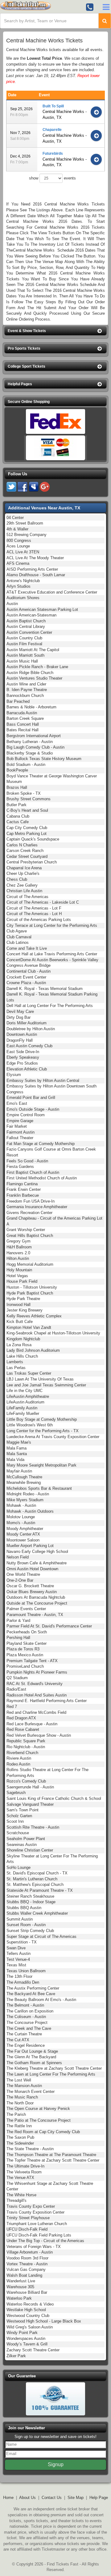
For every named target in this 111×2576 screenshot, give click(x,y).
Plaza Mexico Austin (25, 1655)
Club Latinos (18, 942)
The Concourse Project (27, 2023)
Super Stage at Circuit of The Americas (41, 1936)
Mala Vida (15, 1460)
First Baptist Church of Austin (33, 1172)
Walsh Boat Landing (24, 2275)
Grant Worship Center (26, 1230)
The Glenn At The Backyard (31, 2057)
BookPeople (17, 770)
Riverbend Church (22, 1753)
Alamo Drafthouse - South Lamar (36, 575)
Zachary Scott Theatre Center (33, 2350)
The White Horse (21, 2195)
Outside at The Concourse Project (37, 1603)
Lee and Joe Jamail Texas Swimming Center (46, 1385)
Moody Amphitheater (25, 1529)
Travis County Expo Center (31, 2206)
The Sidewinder (20, 2143)
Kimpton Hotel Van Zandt (29, 1327)
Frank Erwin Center (24, 1189)
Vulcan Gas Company (26, 2269)
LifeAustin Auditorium (25, 1402)
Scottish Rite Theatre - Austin (33, 1827)
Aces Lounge (18, 546)
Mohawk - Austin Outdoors (30, 1511)
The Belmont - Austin (25, 2005)
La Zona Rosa (19, 1345)
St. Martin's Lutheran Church (32, 1879)
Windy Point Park (22, 2333)
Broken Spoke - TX (24, 793)
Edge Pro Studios (22, 1063)
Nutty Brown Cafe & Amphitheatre (37, 1563)
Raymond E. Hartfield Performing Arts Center (47, 1701)
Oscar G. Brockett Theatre (30, 1586)
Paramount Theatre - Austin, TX (35, 1615)
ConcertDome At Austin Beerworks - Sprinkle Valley (52, 960)
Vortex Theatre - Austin (27, 2264)
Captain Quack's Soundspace (33, 839)
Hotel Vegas (17, 1276)
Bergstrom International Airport (34, 736)
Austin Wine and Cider (26, 684)
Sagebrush (16, 1793)
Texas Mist (16, 1965)
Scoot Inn (15, 1821)
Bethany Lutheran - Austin (30, 742)
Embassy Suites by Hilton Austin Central (43, 1081)
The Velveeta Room (24, 2172)
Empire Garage (20, 1121)
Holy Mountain (19, 1270)
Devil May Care (20, 1011)
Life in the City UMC (25, 1391)
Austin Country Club (24, 638)
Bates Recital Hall (23, 730)
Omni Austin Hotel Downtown (32, 1569)
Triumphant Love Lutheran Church (37, 2224)
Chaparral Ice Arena (24, 868)
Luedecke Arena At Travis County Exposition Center (53, 1437)
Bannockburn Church (25, 696)
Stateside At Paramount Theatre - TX (40, 1890)
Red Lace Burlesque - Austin (32, 1724)
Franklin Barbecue (23, 1195)
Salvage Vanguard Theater (30, 1804)
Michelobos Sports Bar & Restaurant (39, 1488)
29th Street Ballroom (25, 523)
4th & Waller (17, 529)
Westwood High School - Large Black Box (44, 2321)
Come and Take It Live (27, 948)
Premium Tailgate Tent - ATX (32, 1661)
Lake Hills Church (22, 1356)
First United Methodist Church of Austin (42, 1178)
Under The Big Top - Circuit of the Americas (45, 2241)
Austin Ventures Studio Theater (34, 678)
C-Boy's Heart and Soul (27, 810)
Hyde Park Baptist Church (30, 1293)
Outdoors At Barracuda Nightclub (36, 1597)
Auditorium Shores (23, 598)
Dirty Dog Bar (18, 1017)
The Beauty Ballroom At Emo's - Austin (41, 2000)
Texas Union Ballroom (26, 1971)
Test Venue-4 (18, 1959)
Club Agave (17, 931)
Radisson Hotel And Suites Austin (37, 1695)
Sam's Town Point (23, 1810)
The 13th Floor (19, 1976)
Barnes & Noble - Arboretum (31, 707)
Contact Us (52, 2498)
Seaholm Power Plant (26, 1839)
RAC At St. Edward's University (35, 1684)
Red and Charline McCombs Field (36, 1712)
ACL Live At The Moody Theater (35, 558)
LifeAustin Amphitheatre (28, 1396)
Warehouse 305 (20, 2287)
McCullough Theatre (24, 1477)
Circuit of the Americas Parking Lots (39, 920)
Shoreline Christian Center (30, 1850)
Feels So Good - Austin (27, 1161)
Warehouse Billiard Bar (27, 2292)
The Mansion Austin (24, 2086)
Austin (12, 604)
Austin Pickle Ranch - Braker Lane (37, 667)
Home (8, 2498)
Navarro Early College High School (37, 1552)
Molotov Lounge (21, 1517)
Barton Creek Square (25, 718)
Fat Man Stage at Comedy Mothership (41, 1144)
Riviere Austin (19, 1758)
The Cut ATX (18, 2040)
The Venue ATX (20, 2178)
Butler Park (16, 805)
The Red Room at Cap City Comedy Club (43, 2132)
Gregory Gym (18, 1241)
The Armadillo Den (23, 1982)
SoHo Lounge (18, 1867)
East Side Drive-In (23, 1052)
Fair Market (17, 1126)
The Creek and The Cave (29, 2028)
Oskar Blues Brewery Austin (32, 1592)
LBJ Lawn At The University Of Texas (40, 1379)
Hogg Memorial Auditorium (30, 1264)
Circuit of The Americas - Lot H (34, 914)
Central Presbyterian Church (32, 862)
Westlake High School (26, 2310)
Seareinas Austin (22, 1845)
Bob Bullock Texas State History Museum (44, 759)
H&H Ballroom (19, 1247)
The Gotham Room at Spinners (34, 2063)
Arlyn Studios (18, 586)
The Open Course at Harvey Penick (38, 2109)
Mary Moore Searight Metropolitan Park (41, 1465)
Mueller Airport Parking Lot (30, 1546)
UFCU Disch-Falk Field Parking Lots (39, 2235)
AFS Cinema (18, 563)
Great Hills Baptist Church (30, 1236)
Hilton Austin (18, 1258)
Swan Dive (16, 1948)
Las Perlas (16, 1368)
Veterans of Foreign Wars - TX (34, 2247)
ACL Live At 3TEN (23, 552)
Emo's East (17, 1103)
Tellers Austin (18, 1954)
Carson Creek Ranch (25, 851)
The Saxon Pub (20, 2137)
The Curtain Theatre (24, 2034)
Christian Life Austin (24, 891)
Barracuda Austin (22, 713)
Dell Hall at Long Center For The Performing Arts (50, 1006)
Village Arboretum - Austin (30, 2252)
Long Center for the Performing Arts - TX (43, 1431)
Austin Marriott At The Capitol (33, 650)
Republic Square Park (26, 1741)
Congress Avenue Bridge (29, 965)
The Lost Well (19, 2080)
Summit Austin (20, 1919)
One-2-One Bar (20, 1580)
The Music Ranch (22, 2097)
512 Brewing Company (27, 535)
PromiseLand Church (25, 1666)
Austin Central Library (26, 627)
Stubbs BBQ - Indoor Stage (31, 1902)
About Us (27, 2498)
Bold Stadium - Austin (26, 765)
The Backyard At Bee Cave (31, 1994)
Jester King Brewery (25, 1310)
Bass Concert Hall (23, 724)
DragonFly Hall (20, 1040)
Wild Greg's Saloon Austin (30, 2327)
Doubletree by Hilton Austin (31, 1029)
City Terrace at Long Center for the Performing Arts (52, 925)
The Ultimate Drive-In (25, 2166)
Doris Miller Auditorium (27, 1023)
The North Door (20, 2103)
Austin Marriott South (25, 655)
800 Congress (19, 540)
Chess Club (17, 879)
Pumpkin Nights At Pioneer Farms (37, 1672)
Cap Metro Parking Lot (27, 834)
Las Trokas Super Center (29, 1373)
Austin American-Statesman (31, 615)
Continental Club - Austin (29, 971)
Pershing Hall (18, 1638)
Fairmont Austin (21, 1132)
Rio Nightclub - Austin (26, 1747)
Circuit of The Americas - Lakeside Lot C (43, 902)
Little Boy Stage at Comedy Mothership (42, 1419)
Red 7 (12, 1707)
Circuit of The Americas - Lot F (34, 908)
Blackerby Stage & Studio (30, 753)
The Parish (16, 2114)
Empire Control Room (26, 1115)
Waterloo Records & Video (30, 2304)
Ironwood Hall (18, 1305)
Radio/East (16, 1689)
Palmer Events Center (26, 1609)
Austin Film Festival (24, 644)
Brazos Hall (17, 787)
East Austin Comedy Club (29, 1046)
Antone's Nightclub (23, 581)
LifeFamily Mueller (23, 1413)
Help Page (99, 2498)
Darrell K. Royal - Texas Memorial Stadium (45, 989)
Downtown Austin (22, 1034)
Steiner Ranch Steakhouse (30, 1896)
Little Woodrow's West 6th (30, 1425)
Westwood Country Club (28, 2316)
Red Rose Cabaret (23, 1729)
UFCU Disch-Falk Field (27, 2229)
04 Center (15, 518)
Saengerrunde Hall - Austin (30, 1787)
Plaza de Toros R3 (23, 1649)
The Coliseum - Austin (26, 2017)
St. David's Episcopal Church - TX (37, 1873)
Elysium (14, 1075)
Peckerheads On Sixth (27, 1632)
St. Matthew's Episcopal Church (35, 1884)
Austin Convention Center (29, 632)
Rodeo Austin (18, 1764)
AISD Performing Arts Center (32, 569)
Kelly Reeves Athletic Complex (34, 1316)
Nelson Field (18, 1557)
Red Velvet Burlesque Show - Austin (39, 1735)
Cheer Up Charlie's (23, 873)
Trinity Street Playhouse (28, 2218)
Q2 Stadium (17, 1678)
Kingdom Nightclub (23, 1339)
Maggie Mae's (19, 1442)
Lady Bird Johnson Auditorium (33, 1350)
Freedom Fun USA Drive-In (31, 1201)
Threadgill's (16, 2200)
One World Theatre (23, 1574)
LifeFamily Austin (22, 1408)
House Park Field (22, 1281)
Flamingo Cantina (22, 1184)
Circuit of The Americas (27, 897)
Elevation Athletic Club (27, 1069)
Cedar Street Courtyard (27, 856)
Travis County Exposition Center (35, 2212)
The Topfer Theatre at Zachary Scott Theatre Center (53, 2160)
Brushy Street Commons (29, 799)
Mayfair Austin (19, 1471)
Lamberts (15, 1362)
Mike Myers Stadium (25, 1500)
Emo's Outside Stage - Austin (33, 1109)
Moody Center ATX (23, 1534)
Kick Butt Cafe (20, 1322)
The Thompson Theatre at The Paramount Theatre (51, 2155)
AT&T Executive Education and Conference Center (52, 592)
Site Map (76, 2498)
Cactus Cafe (18, 822)
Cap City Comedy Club (27, 828)
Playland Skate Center (27, 1643)
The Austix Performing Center (33, 1988)
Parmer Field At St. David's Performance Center (49, 1626)
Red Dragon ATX (21, 1718)
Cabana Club (18, 816)
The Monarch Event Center (31, 2092)
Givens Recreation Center (29, 1213)
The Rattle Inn (19, 2126)
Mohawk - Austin (21, 1505)
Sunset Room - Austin (26, 1925)
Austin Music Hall (22, 661)
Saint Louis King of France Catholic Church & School (54, 1798)
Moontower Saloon (23, 1540)
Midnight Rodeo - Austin (28, 1494)
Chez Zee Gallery (22, 885)
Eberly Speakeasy (23, 1057)
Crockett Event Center (26, 977)
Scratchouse (18, 1833)
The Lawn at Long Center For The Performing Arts (51, 2074)
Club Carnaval (19, 937)
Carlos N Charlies (22, 845)
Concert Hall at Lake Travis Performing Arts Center (52, 954)
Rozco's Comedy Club (26, 1781)
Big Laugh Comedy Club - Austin (35, 747)
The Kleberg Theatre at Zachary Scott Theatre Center (54, 2068)
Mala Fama (16, 1448)
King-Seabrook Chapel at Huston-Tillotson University (53, 1333)
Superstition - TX (22, 1942)
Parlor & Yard (18, 1621)
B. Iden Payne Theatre (27, 690)
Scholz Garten (19, 1816)
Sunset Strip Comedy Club (30, 1931)
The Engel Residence (26, 2045)
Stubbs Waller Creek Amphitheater (37, 1913)
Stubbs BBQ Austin (24, 1908)
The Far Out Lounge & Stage (32, 2051)
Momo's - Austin (21, 1523)
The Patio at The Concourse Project (39, 2120)
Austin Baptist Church (26, 621)
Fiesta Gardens (20, 1167)
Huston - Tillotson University (32, 1287)
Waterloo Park (19, 2298)
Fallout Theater (20, 1138)
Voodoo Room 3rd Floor (27, 2258)
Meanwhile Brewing (24, 1482)
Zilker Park (16, 2356)
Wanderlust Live (21, 2281)
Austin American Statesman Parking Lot (42, 609)
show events (52, 178)
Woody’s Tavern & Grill (27, 2344)
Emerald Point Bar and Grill (31, 1098)
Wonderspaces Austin (26, 2338)
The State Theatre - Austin (30, 2149)
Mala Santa (17, 1454)
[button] (55, 331)
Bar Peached (18, 701)
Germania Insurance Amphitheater (37, 1207)
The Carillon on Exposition (30, 2011)
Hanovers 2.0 (18, 1253)
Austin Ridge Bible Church (30, 673)
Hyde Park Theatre (23, 1299)
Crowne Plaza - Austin (26, 983)
